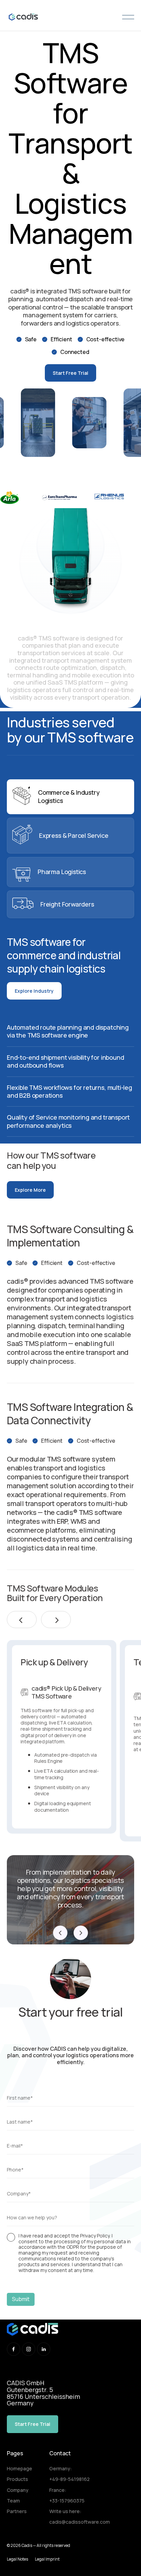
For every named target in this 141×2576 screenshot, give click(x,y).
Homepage (20, 2468)
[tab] (70, 797)
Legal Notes (17, 2559)
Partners (17, 2511)
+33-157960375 (67, 2501)
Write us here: (65, 2511)
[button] (22, 1620)
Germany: (61, 2468)
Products (17, 2479)
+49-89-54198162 (69, 2479)
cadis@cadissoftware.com (80, 2522)
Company (18, 2490)
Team (13, 2501)
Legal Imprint (47, 2559)
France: (58, 2490)
